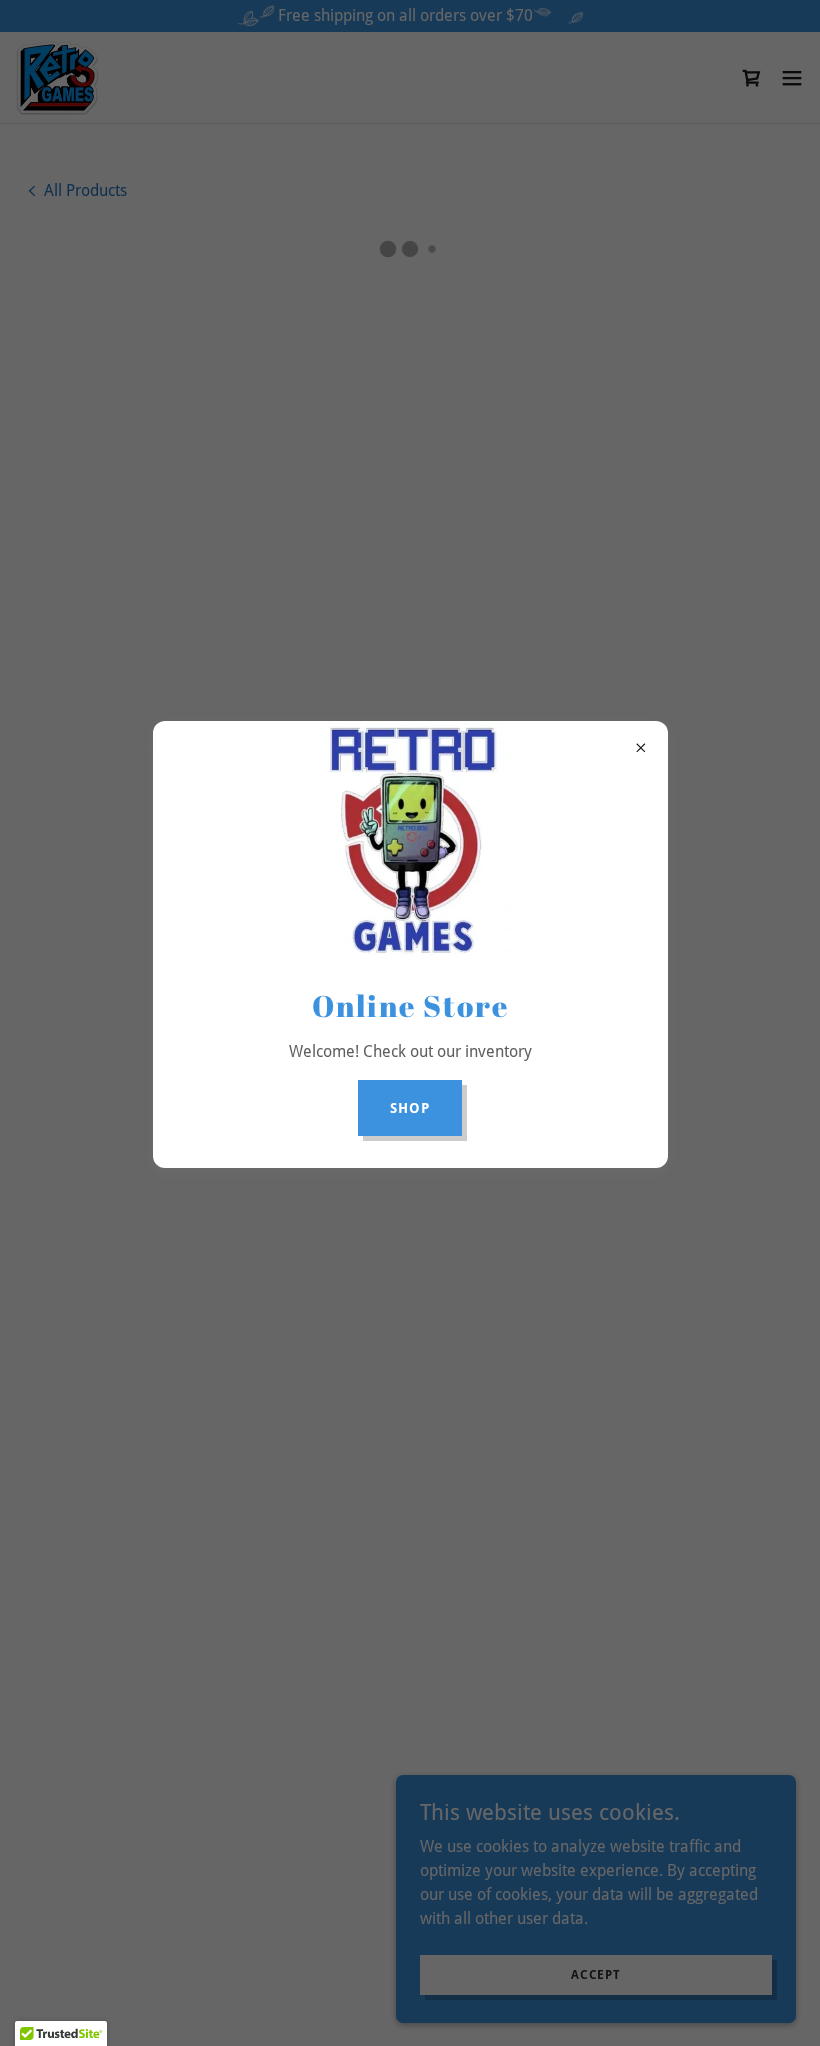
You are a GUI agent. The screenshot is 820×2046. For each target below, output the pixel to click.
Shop (410, 1108)
